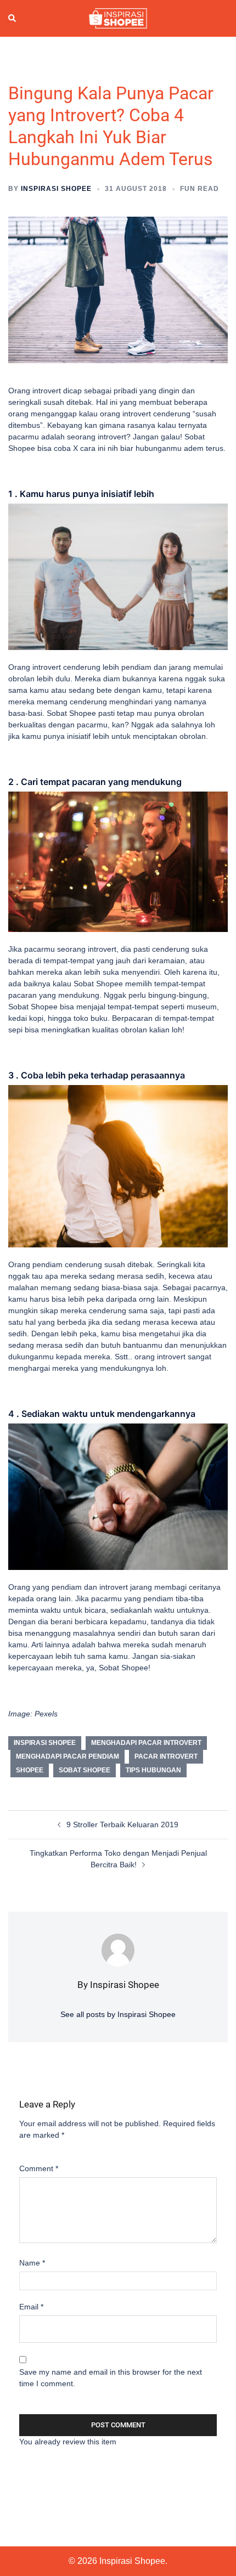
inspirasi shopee (45, 1743)
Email (31, 2307)
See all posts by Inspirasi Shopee (118, 2014)
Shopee (30, 1770)
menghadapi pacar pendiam (68, 1756)
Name (32, 2263)
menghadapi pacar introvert (146, 1743)
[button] (13, 19)
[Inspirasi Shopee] (118, 18)
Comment (39, 2168)
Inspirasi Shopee (56, 189)
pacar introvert (166, 1756)
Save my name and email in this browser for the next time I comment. (111, 2378)
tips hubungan (153, 1770)
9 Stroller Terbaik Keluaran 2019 (122, 1824)
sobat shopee (85, 1770)
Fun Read (200, 189)
